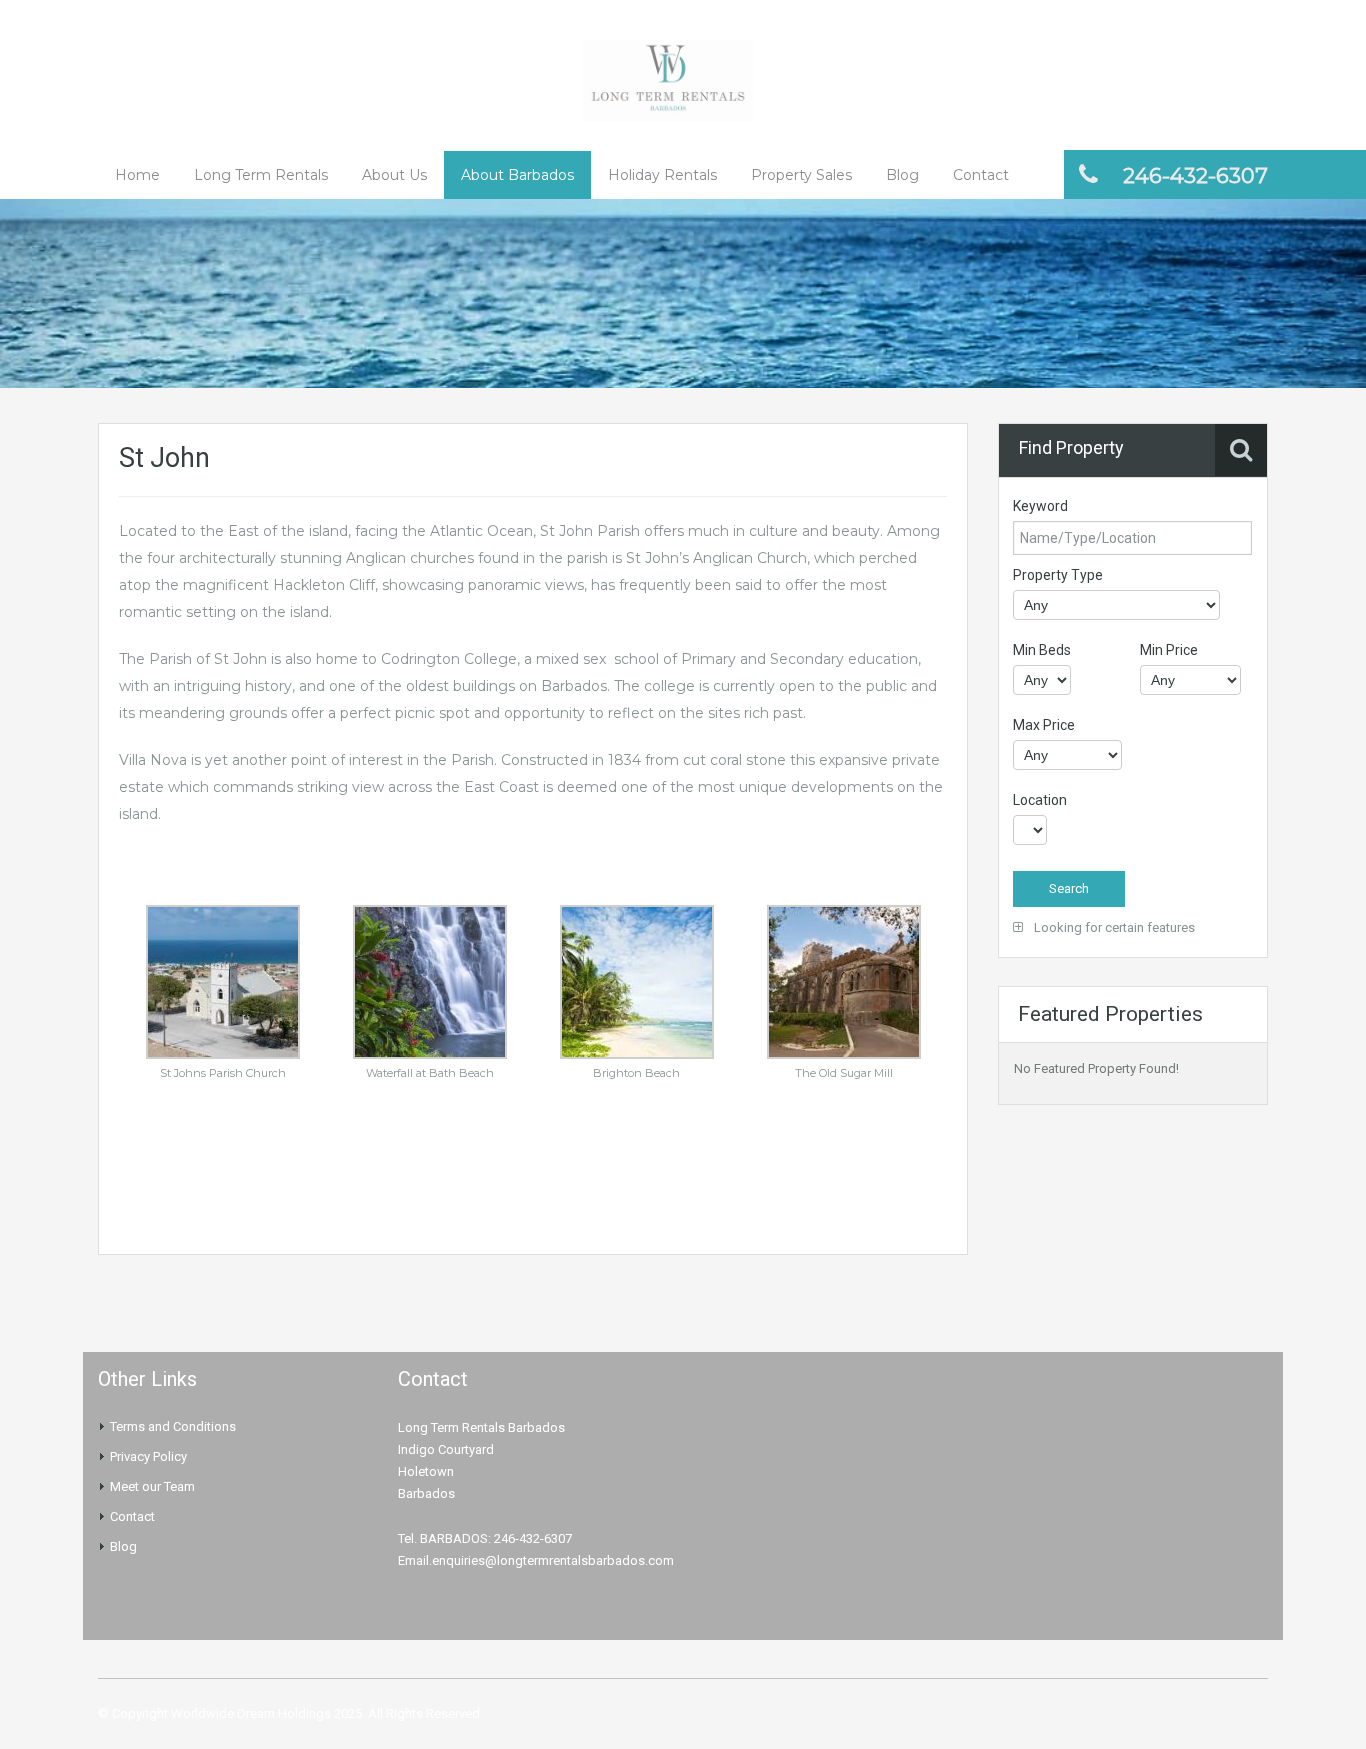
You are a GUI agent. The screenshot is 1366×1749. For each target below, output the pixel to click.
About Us (394, 175)
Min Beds (1042, 650)
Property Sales (801, 175)
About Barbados (517, 175)
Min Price (1169, 650)
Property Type (1058, 575)
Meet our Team (152, 1486)
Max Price (1044, 725)
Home (137, 175)
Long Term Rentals (261, 175)
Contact (981, 175)
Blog (902, 175)
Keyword (1040, 506)
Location (1040, 800)
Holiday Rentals (662, 175)
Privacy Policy (148, 1456)
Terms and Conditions (173, 1426)
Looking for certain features (1113, 927)
